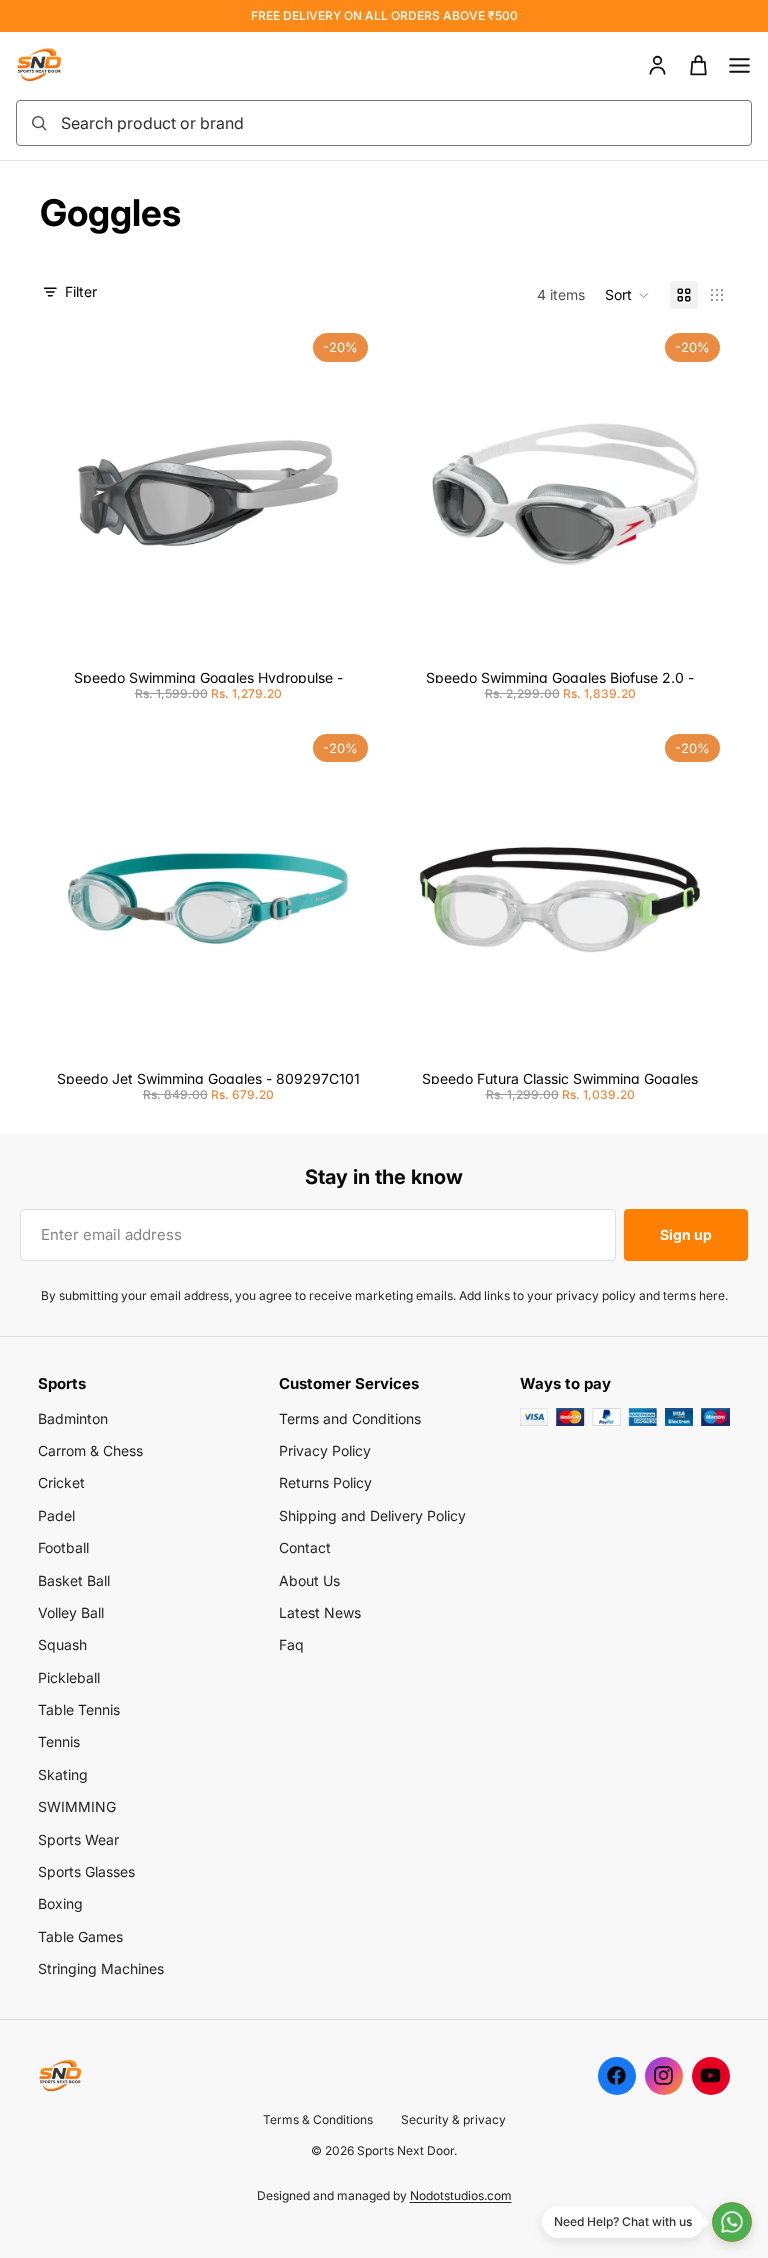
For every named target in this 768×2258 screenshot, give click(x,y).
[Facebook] (617, 2076)
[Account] (657, 65)
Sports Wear (78, 1839)
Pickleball (69, 1677)
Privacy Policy (325, 1450)
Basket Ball (74, 1580)
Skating (63, 1774)
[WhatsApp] (732, 2222)
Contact (305, 1547)
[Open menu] (739, 65)
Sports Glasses (86, 1871)
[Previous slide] (70, 493)
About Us (309, 1580)
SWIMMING (77, 1806)
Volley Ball (71, 1612)
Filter (81, 291)
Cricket (61, 1482)
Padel (56, 1515)
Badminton (73, 1418)
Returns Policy (325, 1482)
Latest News (320, 1612)
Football (63, 1547)
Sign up (686, 1234)
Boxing (60, 1903)
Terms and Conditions (350, 1418)
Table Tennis (79, 1709)
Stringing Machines (101, 1968)
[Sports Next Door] (60, 65)
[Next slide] (346, 493)
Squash (62, 1644)
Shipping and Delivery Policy (372, 1515)
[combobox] (400, 123)
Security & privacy (453, 2119)
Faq (291, 1644)
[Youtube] (711, 2076)
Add (362, 629)
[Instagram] (664, 2076)
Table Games (80, 1936)
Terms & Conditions (318, 2119)
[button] (627, 295)
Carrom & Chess (90, 1450)
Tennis (59, 1741)
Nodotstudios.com (461, 2195)
